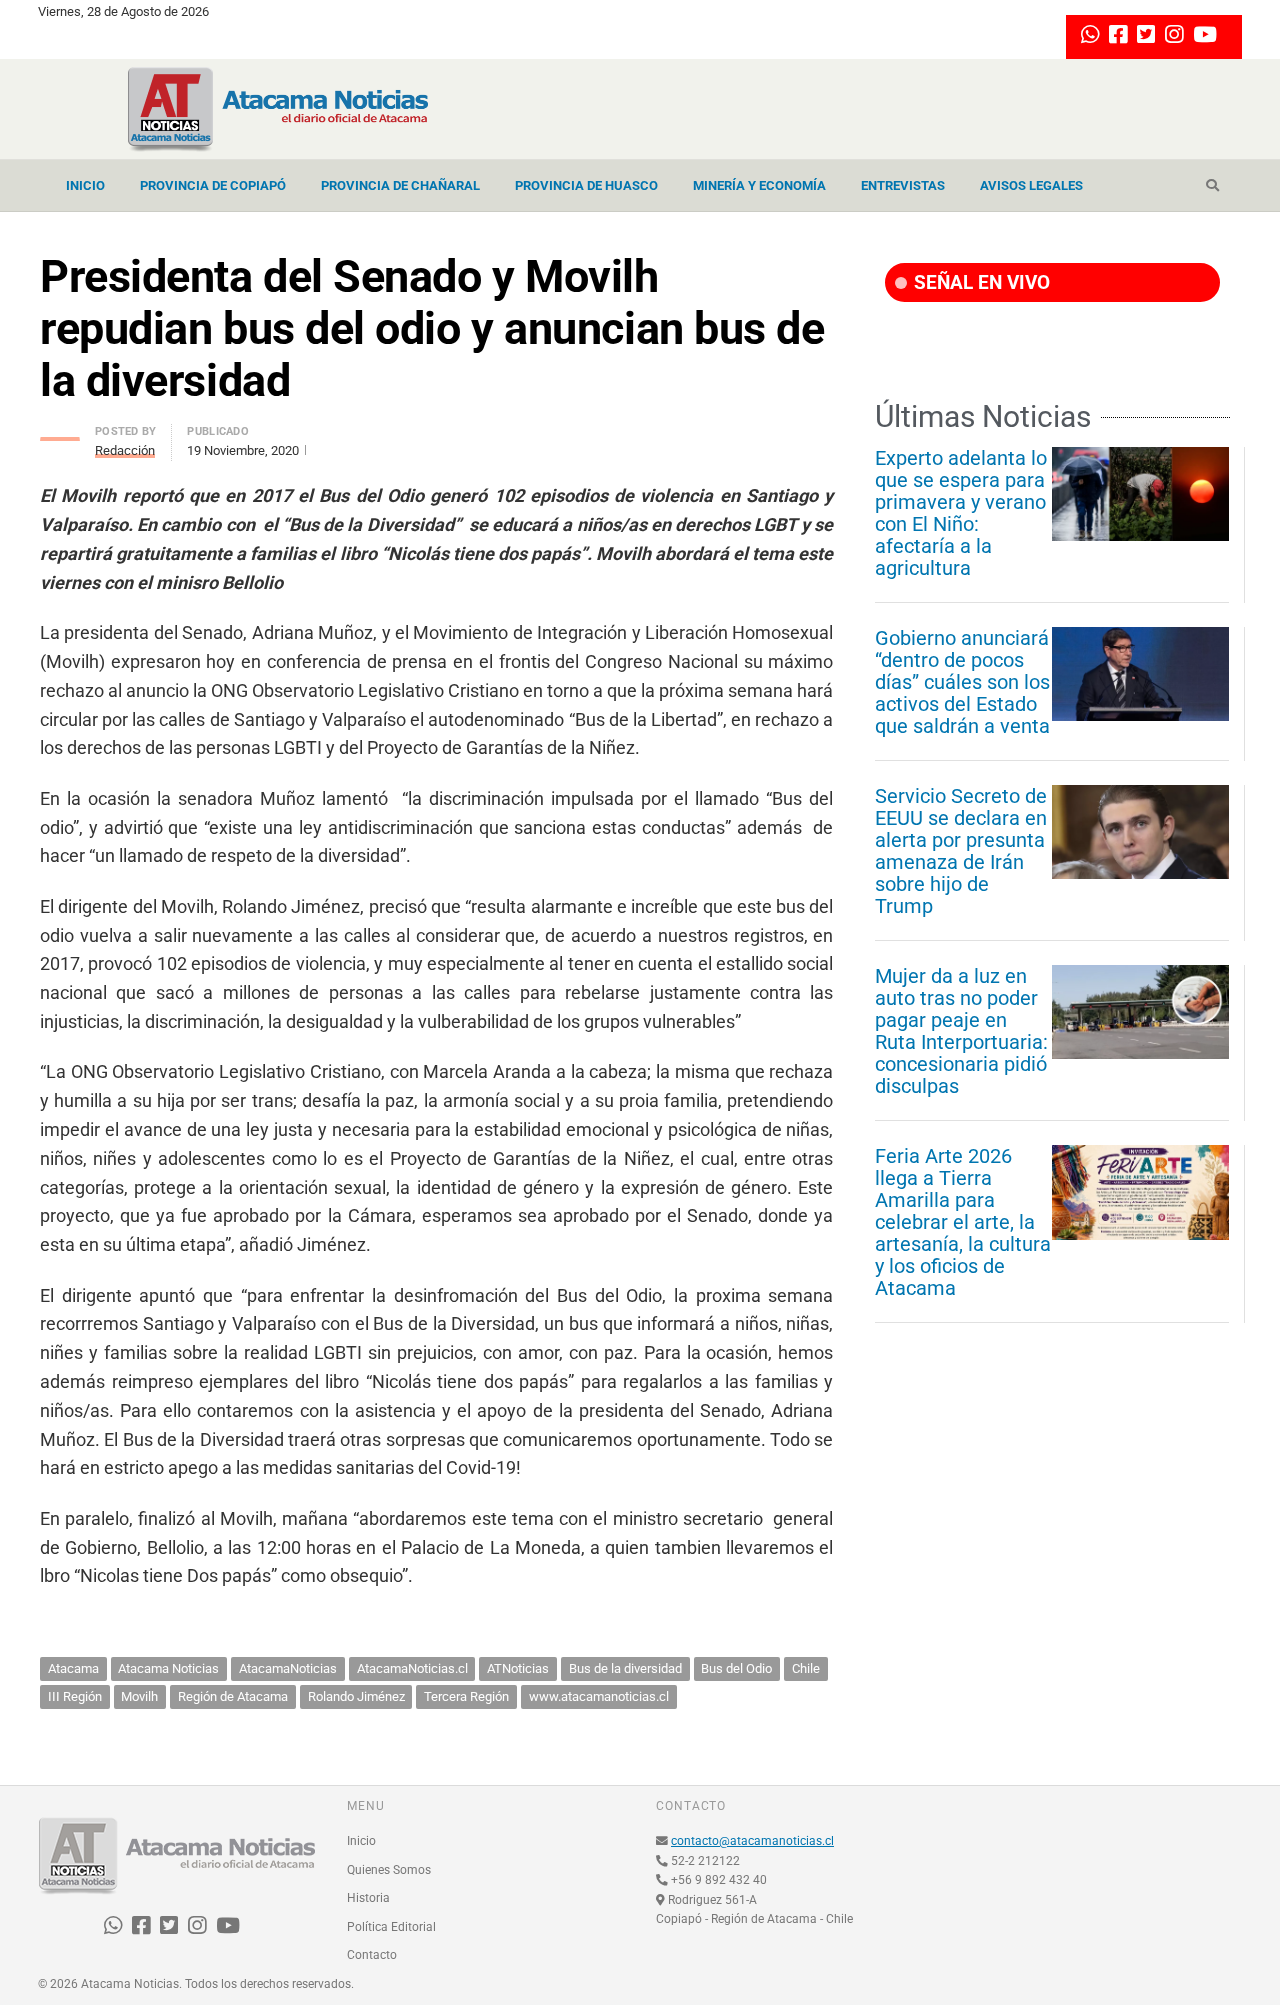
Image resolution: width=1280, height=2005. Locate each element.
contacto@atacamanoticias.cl (752, 1841)
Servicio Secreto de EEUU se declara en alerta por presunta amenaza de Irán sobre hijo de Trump (961, 851)
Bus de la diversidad (625, 1668)
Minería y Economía (759, 185)
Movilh (139, 1696)
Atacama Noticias (168, 1668)
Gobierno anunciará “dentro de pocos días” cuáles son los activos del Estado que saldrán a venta (962, 682)
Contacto (372, 1955)
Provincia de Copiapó (213, 185)
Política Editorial (391, 1927)
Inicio (85, 185)
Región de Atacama (233, 1696)
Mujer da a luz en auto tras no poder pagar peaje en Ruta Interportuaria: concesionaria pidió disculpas (961, 1031)
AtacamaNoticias (288, 1668)
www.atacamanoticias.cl (599, 1696)
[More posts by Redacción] (60, 433)
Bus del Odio (736, 1668)
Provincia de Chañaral (400, 185)
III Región (75, 1696)
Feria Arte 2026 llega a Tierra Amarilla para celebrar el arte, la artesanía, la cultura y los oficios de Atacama (963, 1222)
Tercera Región (466, 1696)
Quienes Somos (389, 1870)
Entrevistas (903, 185)
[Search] (1212, 186)
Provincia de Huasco (586, 185)
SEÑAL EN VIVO (979, 282)
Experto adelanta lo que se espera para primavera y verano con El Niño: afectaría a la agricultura (961, 513)
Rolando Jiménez (356, 1696)
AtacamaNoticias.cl (412, 1668)
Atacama (73, 1668)
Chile (806, 1668)
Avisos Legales (1031, 185)
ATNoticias (518, 1668)
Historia (368, 1898)
